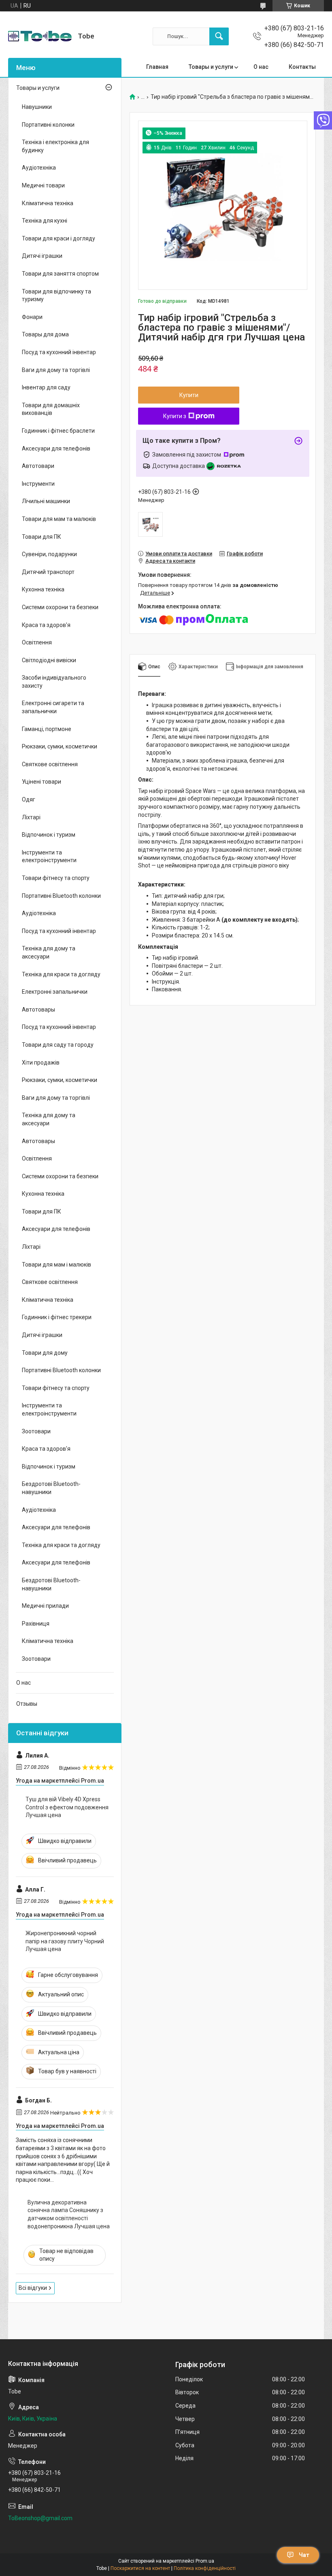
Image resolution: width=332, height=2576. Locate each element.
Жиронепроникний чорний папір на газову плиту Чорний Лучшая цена (65, 1941)
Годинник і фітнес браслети (58, 431)
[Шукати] (219, 36)
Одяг (29, 799)
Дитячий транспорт (48, 572)
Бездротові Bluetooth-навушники (51, 1488)
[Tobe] (40, 36)
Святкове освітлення (50, 764)
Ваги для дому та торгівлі (56, 370)
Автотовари (38, 466)
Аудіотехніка (39, 168)
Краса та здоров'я (46, 625)
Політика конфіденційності (205, 2568)
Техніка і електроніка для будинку (55, 146)
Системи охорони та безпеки (60, 607)
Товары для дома (45, 334)
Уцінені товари (41, 782)
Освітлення (37, 642)
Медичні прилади (45, 1606)
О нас (261, 67)
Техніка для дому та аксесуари (49, 952)
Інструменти (38, 484)
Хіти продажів (41, 1063)
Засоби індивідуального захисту (54, 682)
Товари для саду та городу (58, 1045)
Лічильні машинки (46, 501)
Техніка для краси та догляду (61, 974)
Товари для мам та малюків (59, 519)
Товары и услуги (211, 67)
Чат (304, 2555)
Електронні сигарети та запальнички (53, 707)
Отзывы (27, 1704)
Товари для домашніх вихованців (51, 409)
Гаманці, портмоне (47, 729)
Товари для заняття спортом (60, 274)
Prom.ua (205, 2561)
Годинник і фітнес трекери (57, 1317)
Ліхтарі (31, 817)
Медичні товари (43, 185)
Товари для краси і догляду (59, 238)
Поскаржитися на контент (140, 2568)
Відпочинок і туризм (49, 835)
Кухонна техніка (43, 589)
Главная (157, 67)
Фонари (32, 317)
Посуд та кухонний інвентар (59, 352)
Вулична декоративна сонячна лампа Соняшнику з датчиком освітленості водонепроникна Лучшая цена (69, 2214)
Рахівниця (36, 1624)
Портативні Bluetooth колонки (61, 896)
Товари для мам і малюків (56, 1265)
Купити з (175, 416)
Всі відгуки (33, 2288)
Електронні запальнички (55, 992)
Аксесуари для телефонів (56, 448)
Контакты (302, 67)
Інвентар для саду (46, 387)
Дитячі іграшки (42, 256)
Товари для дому (45, 1353)
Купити (189, 395)
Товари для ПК (41, 537)
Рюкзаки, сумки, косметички (60, 746)
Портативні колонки (48, 125)
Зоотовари (36, 1431)
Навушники (37, 107)
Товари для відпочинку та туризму (56, 295)
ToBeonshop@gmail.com (40, 2518)
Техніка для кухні (45, 221)
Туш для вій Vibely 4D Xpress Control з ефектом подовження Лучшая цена (67, 1807)
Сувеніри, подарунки (49, 554)
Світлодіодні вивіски (49, 660)
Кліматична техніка (48, 203)
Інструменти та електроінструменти (49, 857)
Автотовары (38, 1010)
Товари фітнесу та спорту (56, 878)
